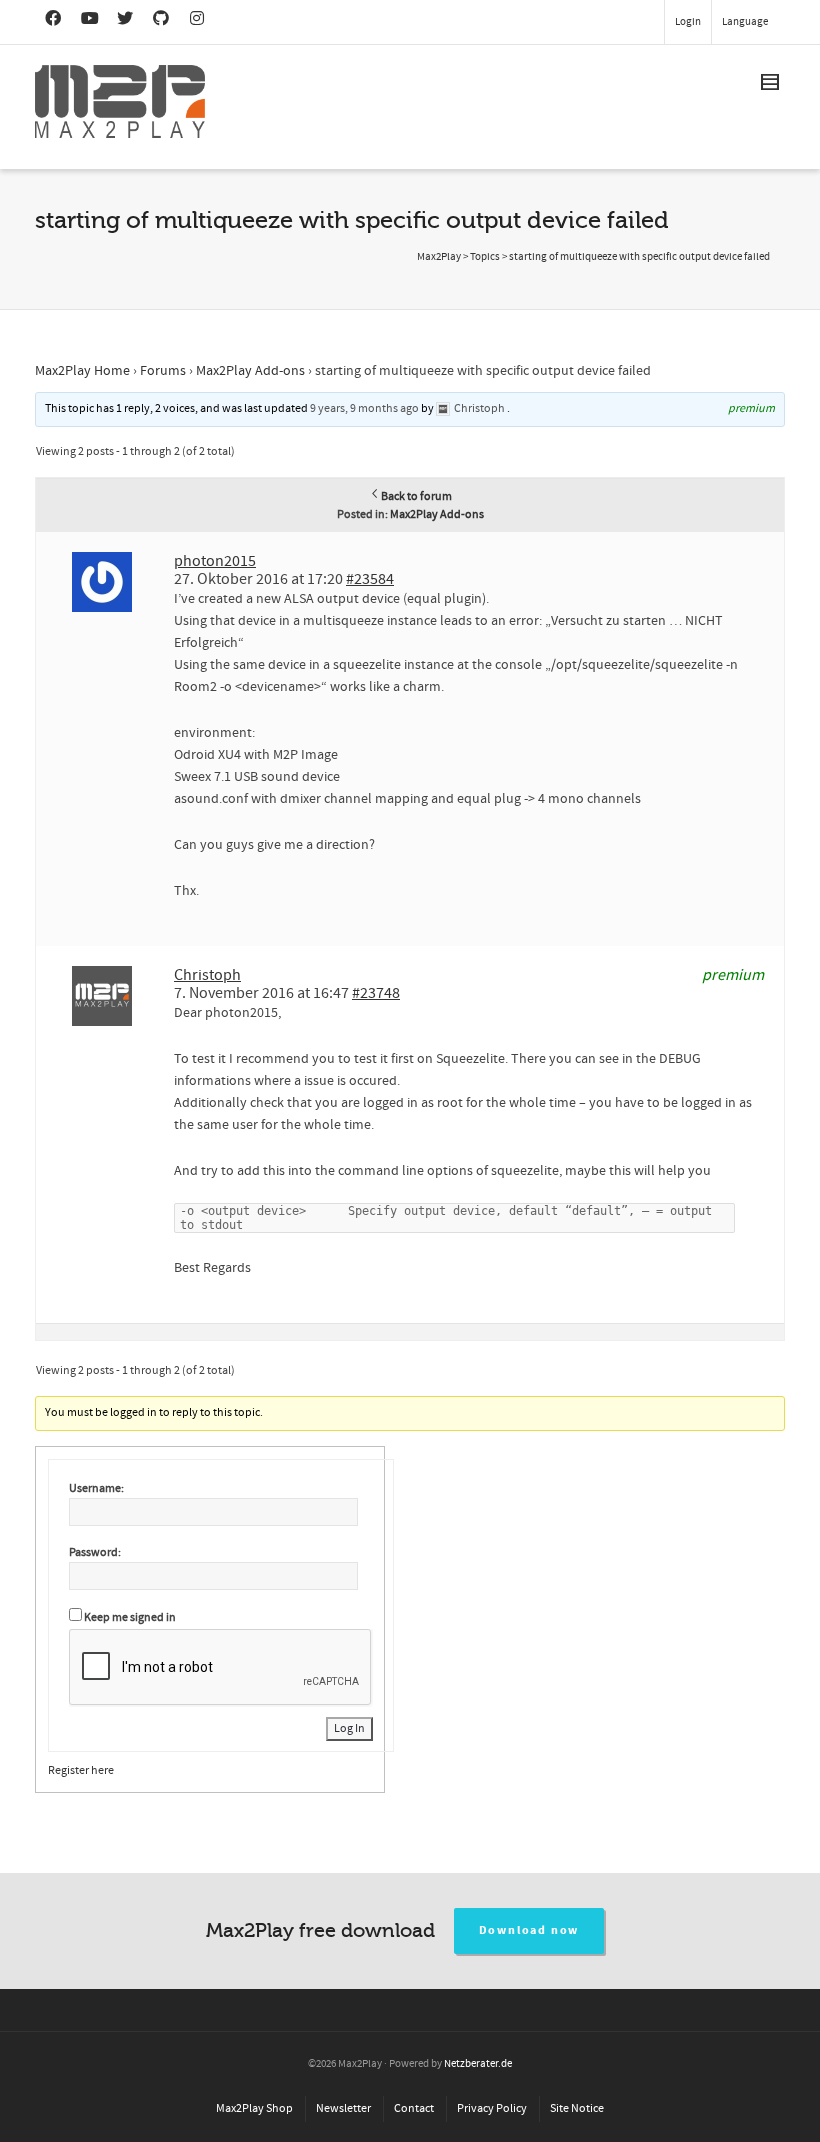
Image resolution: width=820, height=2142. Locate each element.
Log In (349, 1728)
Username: (96, 1488)
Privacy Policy (492, 2108)
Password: (95, 1552)
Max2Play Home (82, 371)
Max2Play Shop (254, 2108)
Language (745, 22)
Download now (529, 1930)
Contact (414, 2108)
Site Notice (577, 2108)
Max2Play (439, 257)
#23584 (370, 579)
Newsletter (343, 2108)
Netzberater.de (478, 2064)
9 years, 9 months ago (364, 408)
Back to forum (416, 496)
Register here (81, 1770)
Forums (163, 371)
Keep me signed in (130, 1617)
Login (688, 22)
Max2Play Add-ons (250, 371)
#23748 (376, 993)
